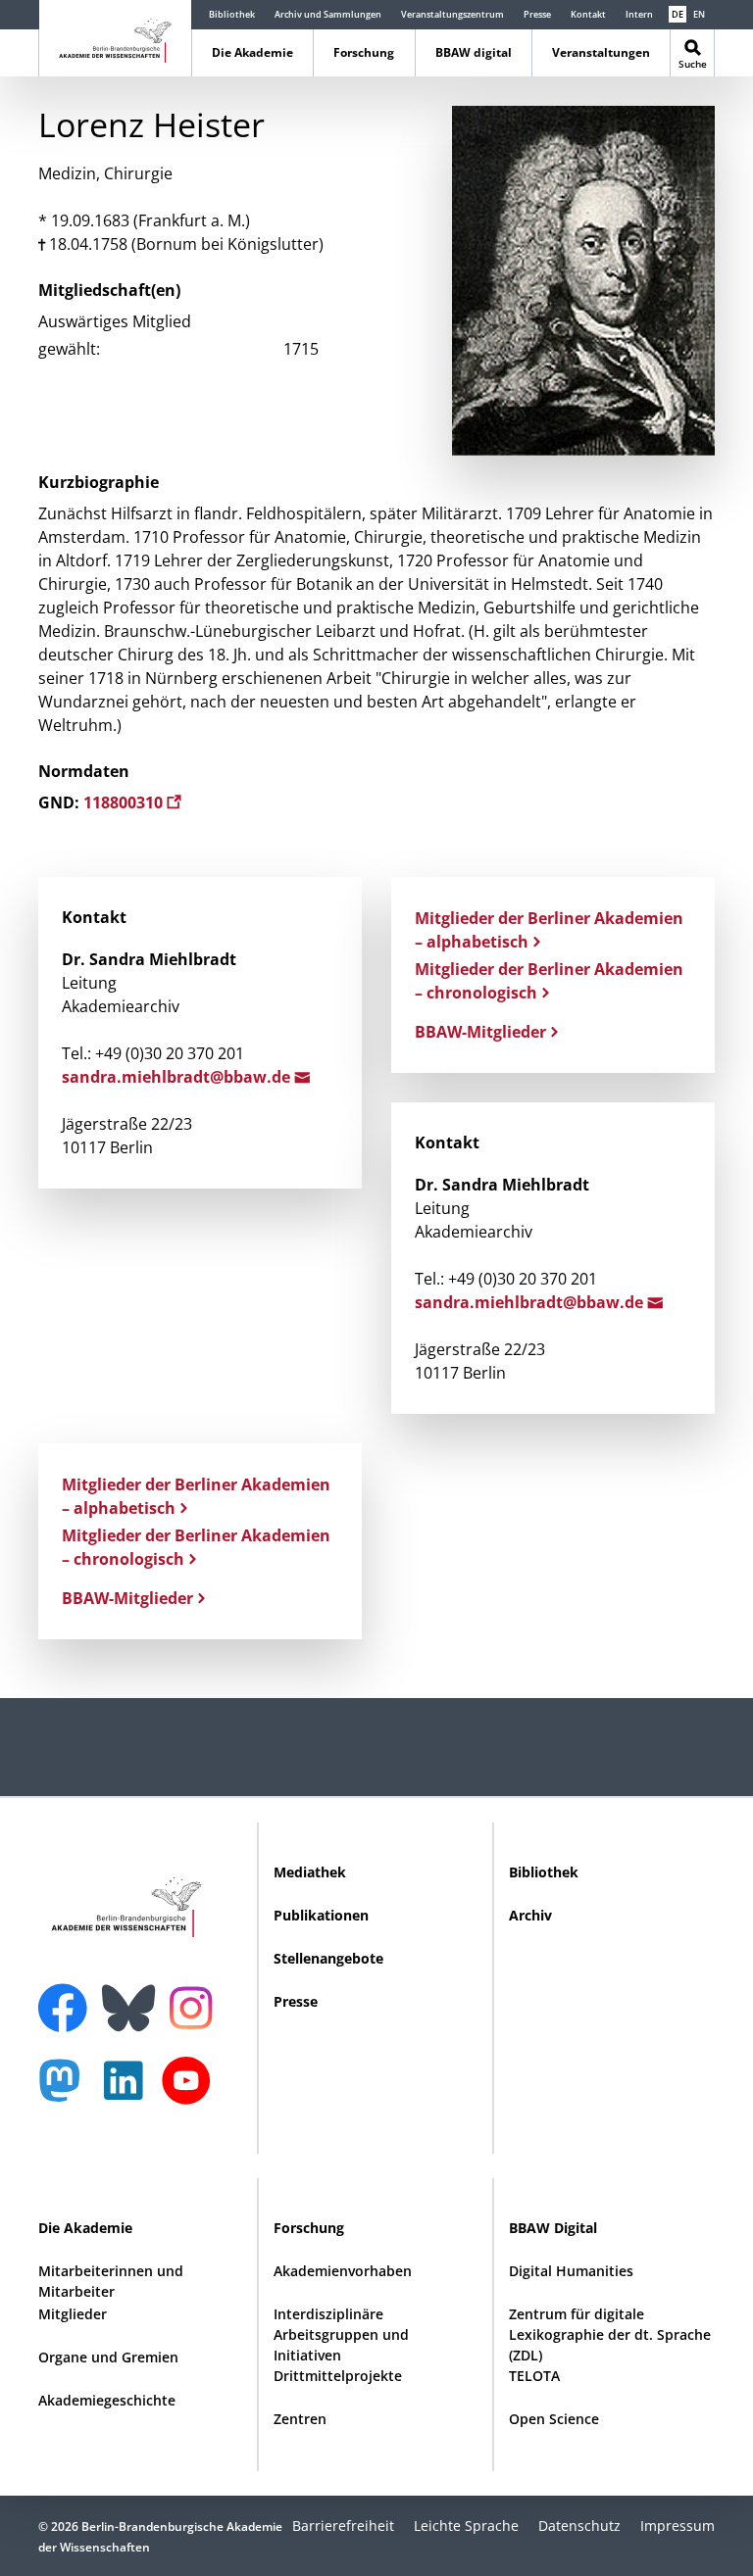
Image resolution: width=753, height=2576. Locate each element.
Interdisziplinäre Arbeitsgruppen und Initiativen (341, 2334)
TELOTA (534, 2376)
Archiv (530, 1915)
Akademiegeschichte (107, 2400)
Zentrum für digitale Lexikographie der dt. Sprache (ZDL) (610, 2334)
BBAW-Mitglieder (480, 1032)
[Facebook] (68, 1996)
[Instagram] (196, 2006)
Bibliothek (232, 14)
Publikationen (321, 1915)
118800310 (125, 802)
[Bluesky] (133, 1996)
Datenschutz (579, 2526)
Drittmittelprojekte (338, 2376)
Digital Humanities (571, 2271)
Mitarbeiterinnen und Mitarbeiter (111, 2281)
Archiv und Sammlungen (328, 14)
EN (699, 14)
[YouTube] (191, 2090)
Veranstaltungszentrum (452, 14)
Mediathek (310, 1872)
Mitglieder (73, 2314)
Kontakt (588, 14)
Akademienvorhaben (343, 2271)
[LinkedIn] (128, 2090)
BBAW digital (474, 52)
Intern (639, 14)
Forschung (364, 52)
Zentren (300, 2419)
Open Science (554, 2419)
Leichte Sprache (466, 2526)
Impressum (678, 2526)
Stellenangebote (328, 1958)
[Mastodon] (67, 2090)
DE (678, 14)
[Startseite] (115, 37)
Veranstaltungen (601, 52)
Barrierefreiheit (343, 2526)
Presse (537, 14)
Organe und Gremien (108, 2357)
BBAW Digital (553, 2228)
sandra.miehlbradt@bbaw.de (178, 1077)
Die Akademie (252, 52)
